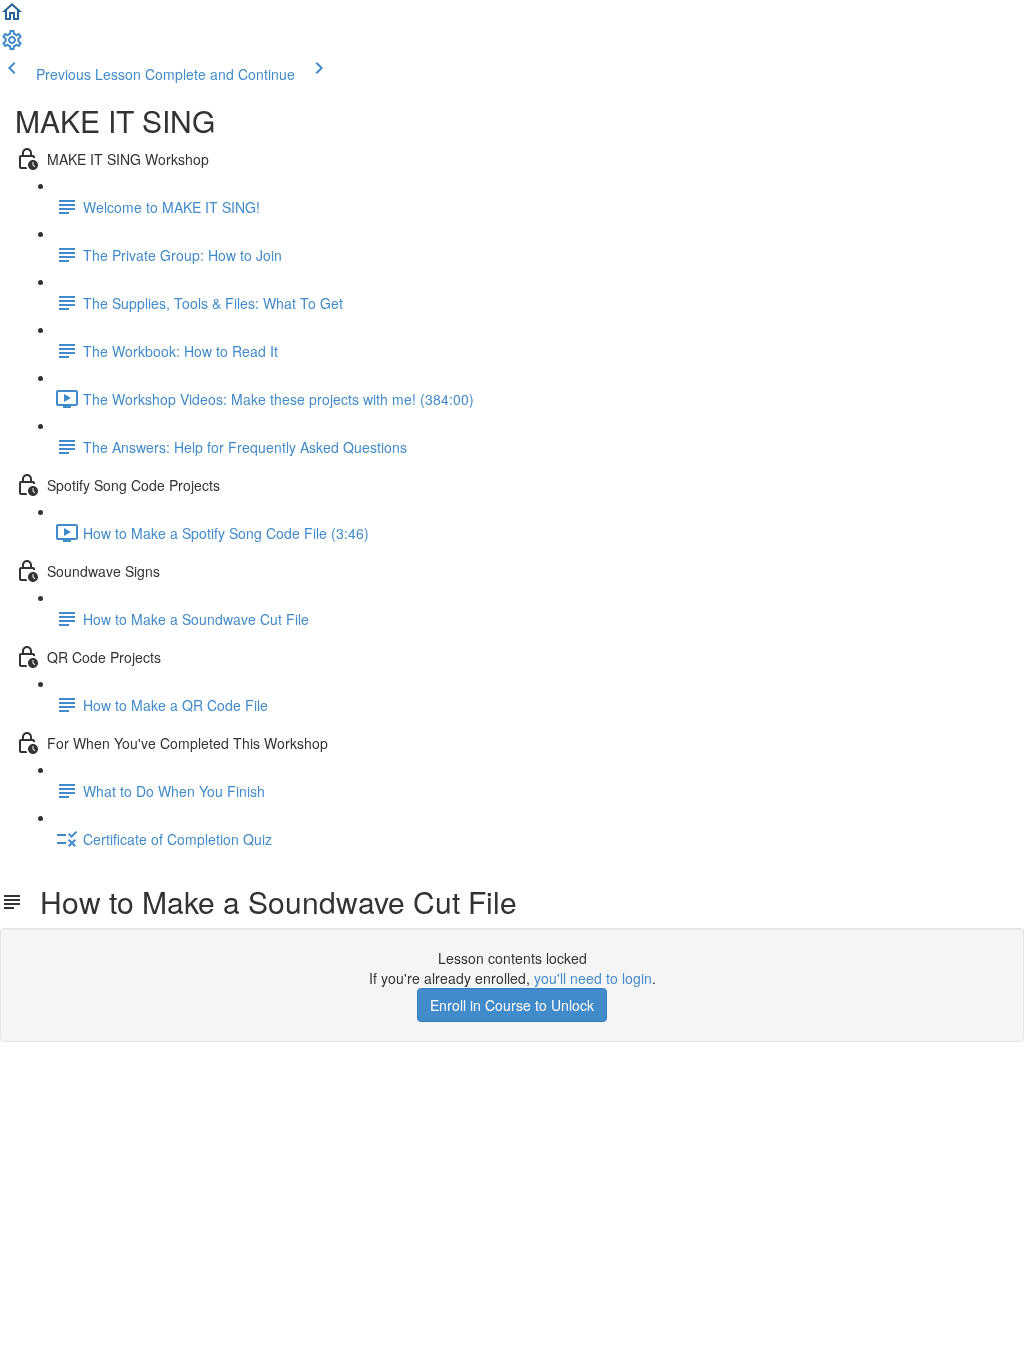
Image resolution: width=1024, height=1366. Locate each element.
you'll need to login (593, 978)
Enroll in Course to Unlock (512, 1005)
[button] (12, 18)
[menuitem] (12, 46)
